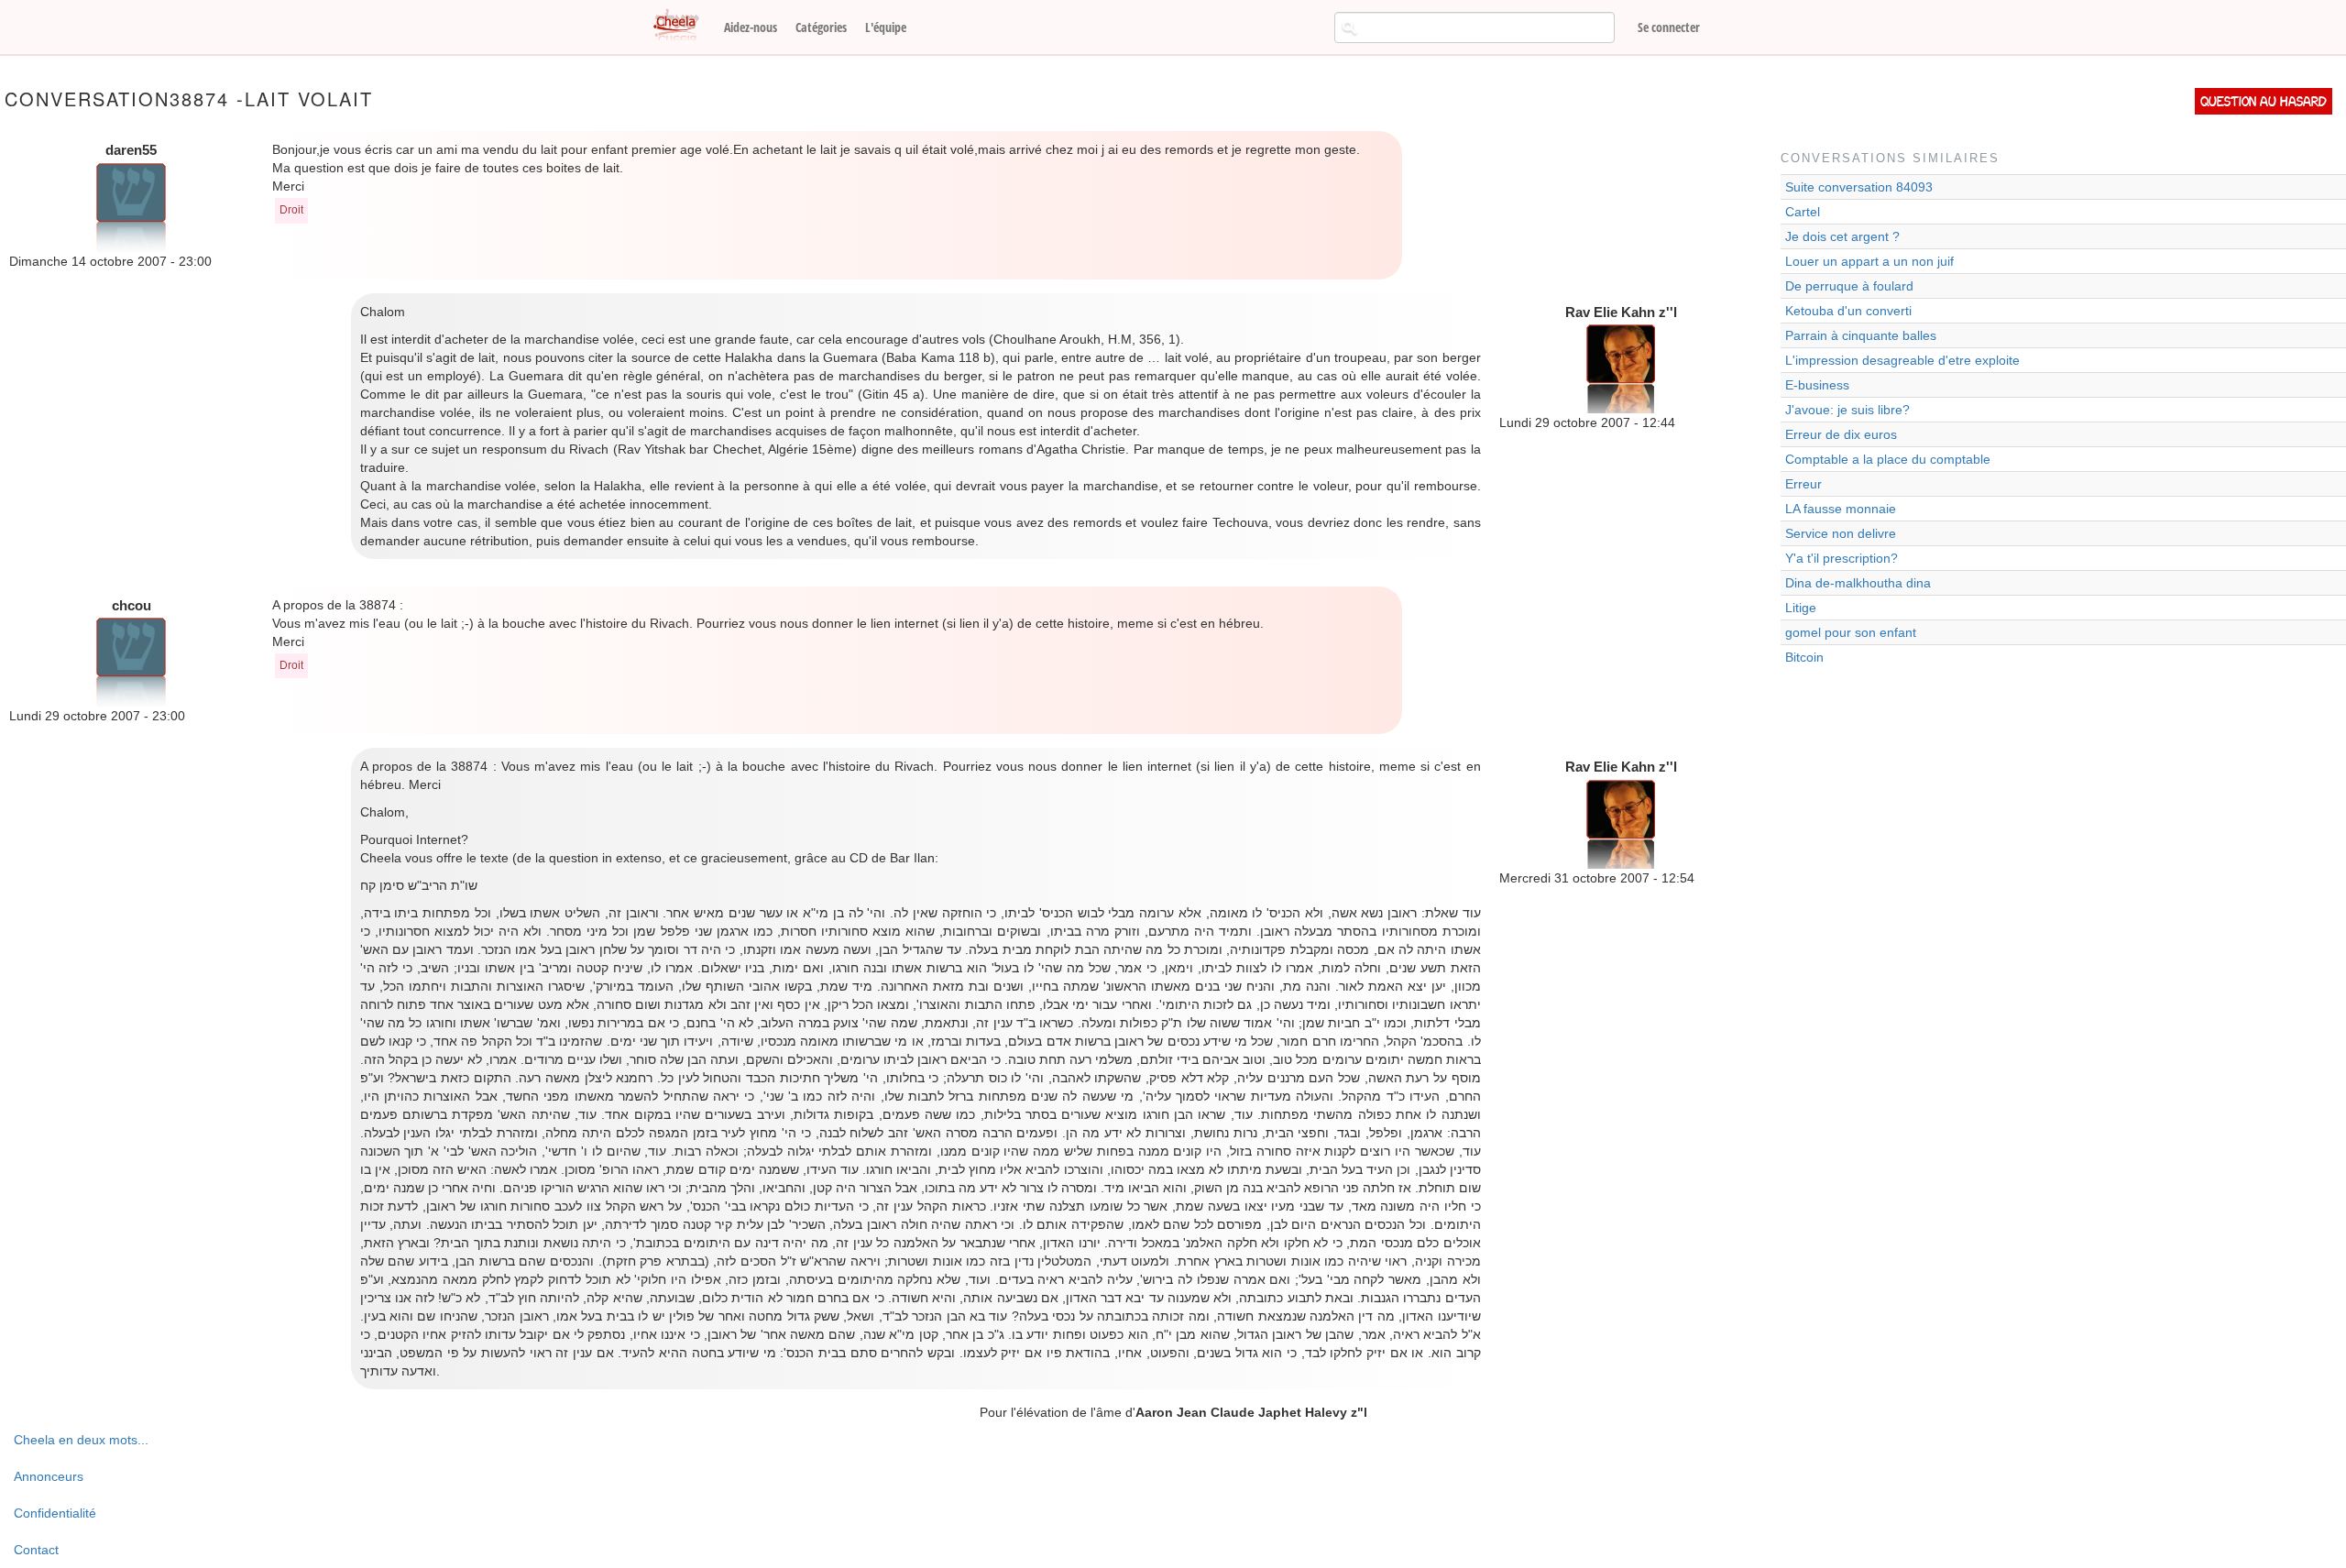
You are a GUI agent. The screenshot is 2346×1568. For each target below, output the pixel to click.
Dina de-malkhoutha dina (1858, 583)
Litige (1801, 608)
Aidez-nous (751, 27)
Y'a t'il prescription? (1842, 558)
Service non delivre (1841, 533)
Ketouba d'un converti (1848, 311)
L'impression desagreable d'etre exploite (1902, 360)
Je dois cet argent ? (1842, 236)
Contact (36, 1550)
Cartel (1803, 212)
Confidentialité (55, 1513)
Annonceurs (49, 1476)
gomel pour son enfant (1851, 632)
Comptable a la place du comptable (1888, 459)
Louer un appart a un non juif (1869, 261)
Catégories (821, 27)
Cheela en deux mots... (81, 1440)
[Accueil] (683, 26)
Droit (291, 210)
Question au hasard (2264, 101)
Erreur (1803, 484)
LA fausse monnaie (1841, 509)
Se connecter (1669, 27)
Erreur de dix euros (1841, 434)
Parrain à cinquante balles (1861, 335)
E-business (1817, 385)
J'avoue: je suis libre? (1847, 410)
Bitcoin (1804, 657)
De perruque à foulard (1849, 286)
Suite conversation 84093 (1859, 187)
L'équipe (886, 27)
